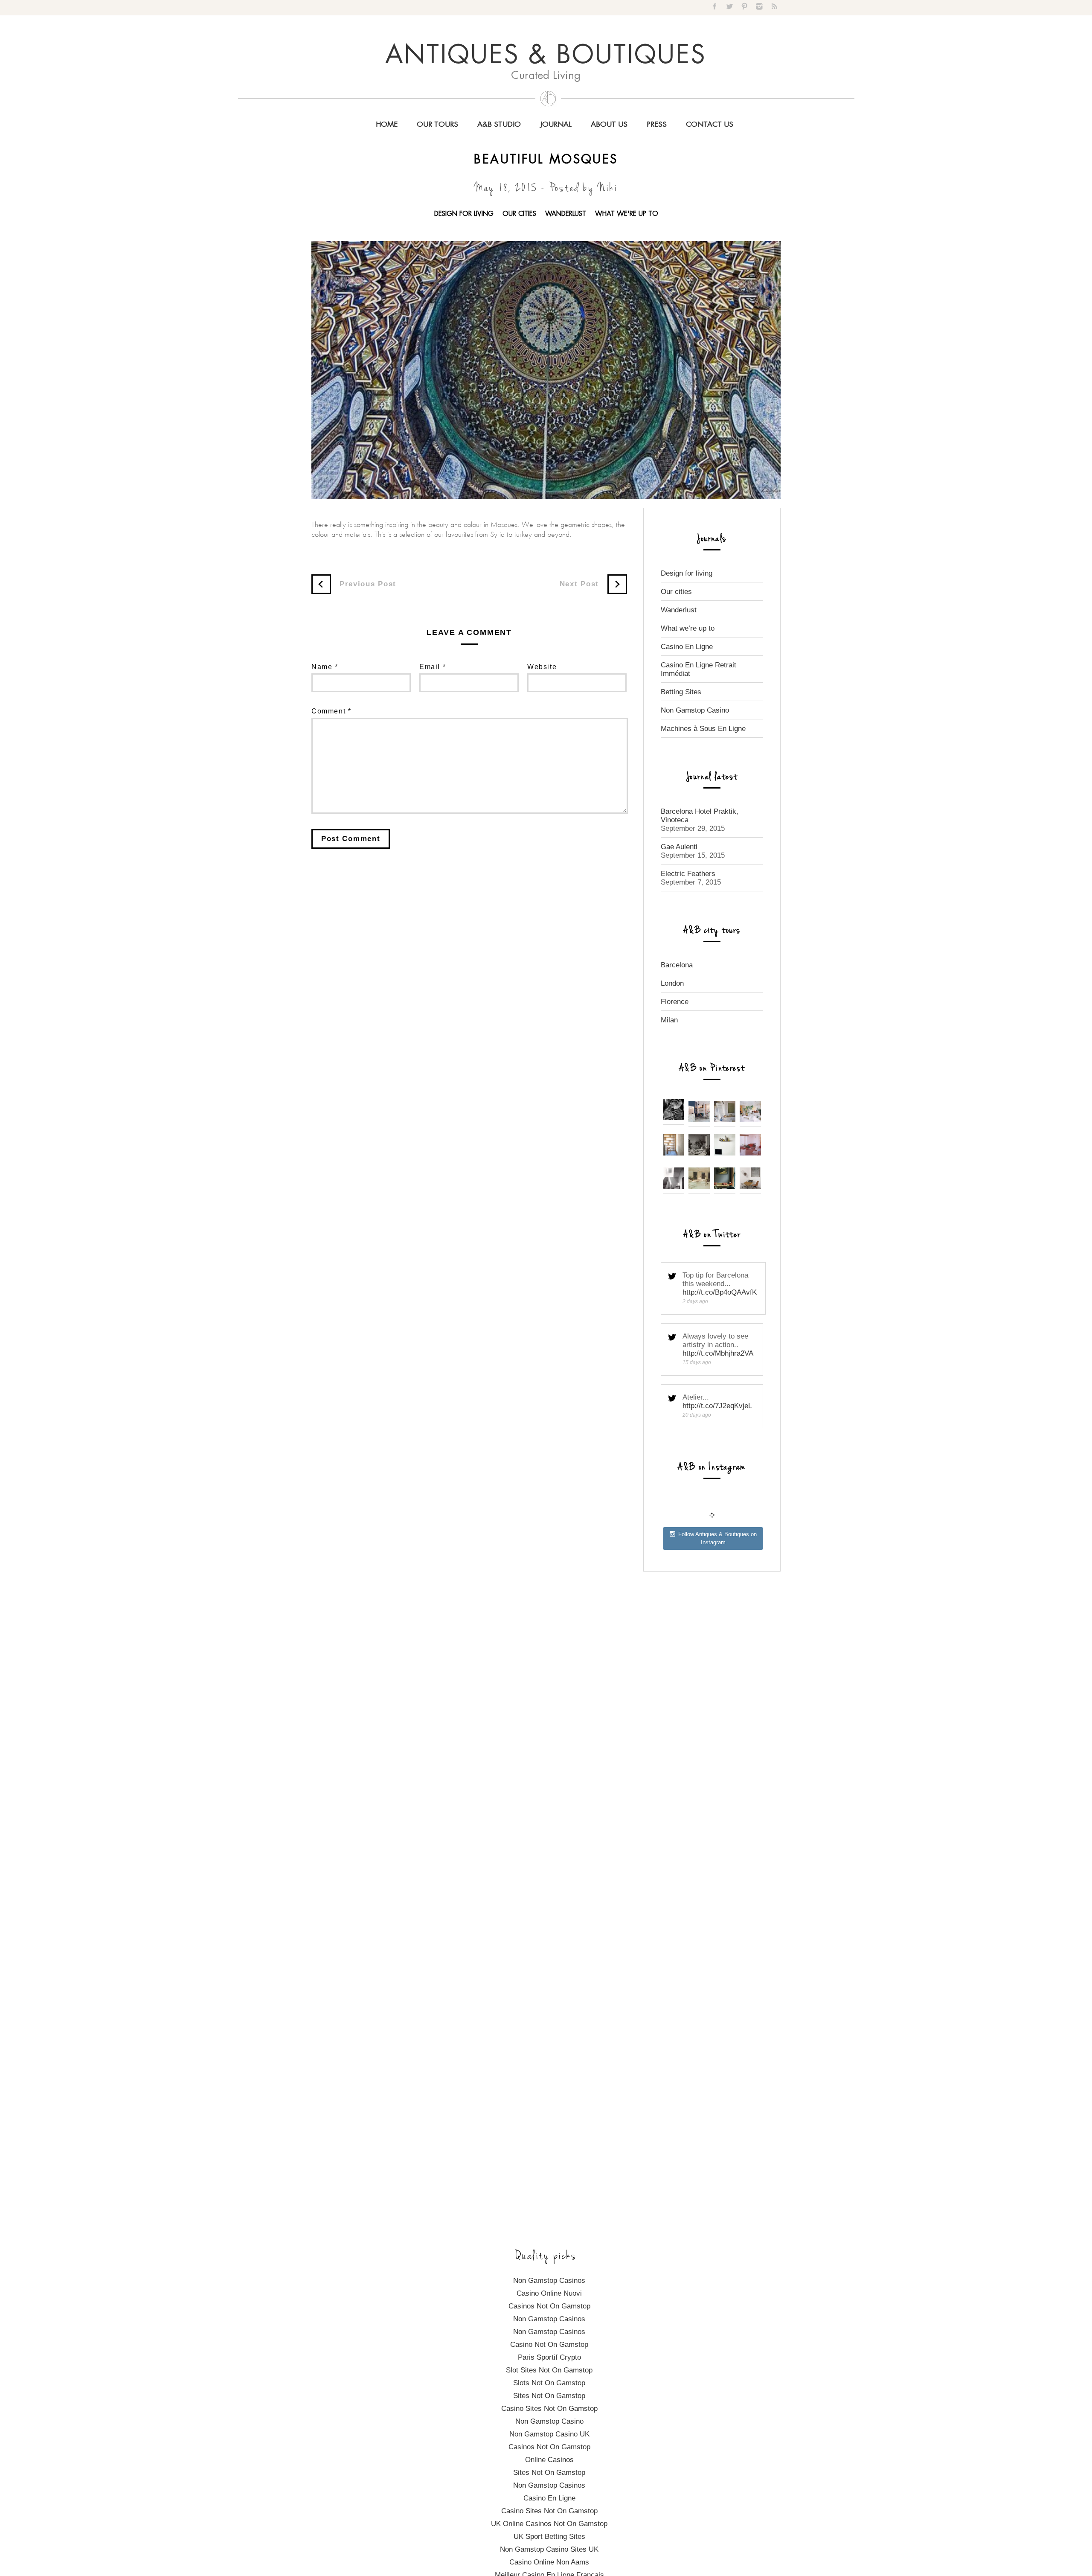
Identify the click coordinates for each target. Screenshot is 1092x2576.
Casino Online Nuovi (549, 2293)
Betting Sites (681, 692)
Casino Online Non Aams (549, 2562)
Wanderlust (566, 214)
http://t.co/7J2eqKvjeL (717, 1406)
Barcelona (677, 965)
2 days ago (695, 1301)
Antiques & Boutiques (546, 56)
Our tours (437, 125)
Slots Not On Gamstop (549, 2383)
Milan (669, 1020)
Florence (675, 1002)
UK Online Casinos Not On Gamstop (549, 2524)
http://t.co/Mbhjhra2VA (718, 1353)
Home (387, 125)
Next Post (579, 584)
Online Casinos (549, 2460)
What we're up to (627, 214)
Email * (433, 667)
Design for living (464, 214)
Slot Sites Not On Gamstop (549, 2370)
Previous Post (368, 584)
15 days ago (697, 1362)
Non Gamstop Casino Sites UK (549, 2549)
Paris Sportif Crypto (549, 2357)
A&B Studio (499, 125)
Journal (556, 125)
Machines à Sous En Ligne (703, 729)
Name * (325, 667)
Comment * (331, 711)
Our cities (519, 214)
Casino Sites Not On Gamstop (549, 2409)
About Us (609, 125)
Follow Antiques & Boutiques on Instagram (717, 1538)
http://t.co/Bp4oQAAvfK (720, 1292)
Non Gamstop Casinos (549, 2281)
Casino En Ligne (687, 647)
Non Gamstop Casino (695, 710)
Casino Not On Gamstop (549, 2345)
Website (542, 667)
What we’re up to (688, 628)
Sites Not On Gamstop (549, 2396)
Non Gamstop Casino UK (549, 2434)
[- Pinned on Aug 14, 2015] (725, 1186)
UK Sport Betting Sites (549, 2537)
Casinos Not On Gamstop (549, 2306)
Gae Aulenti (679, 847)
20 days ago (697, 1415)
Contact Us (710, 125)
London (672, 983)
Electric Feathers (688, 874)
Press (657, 125)
